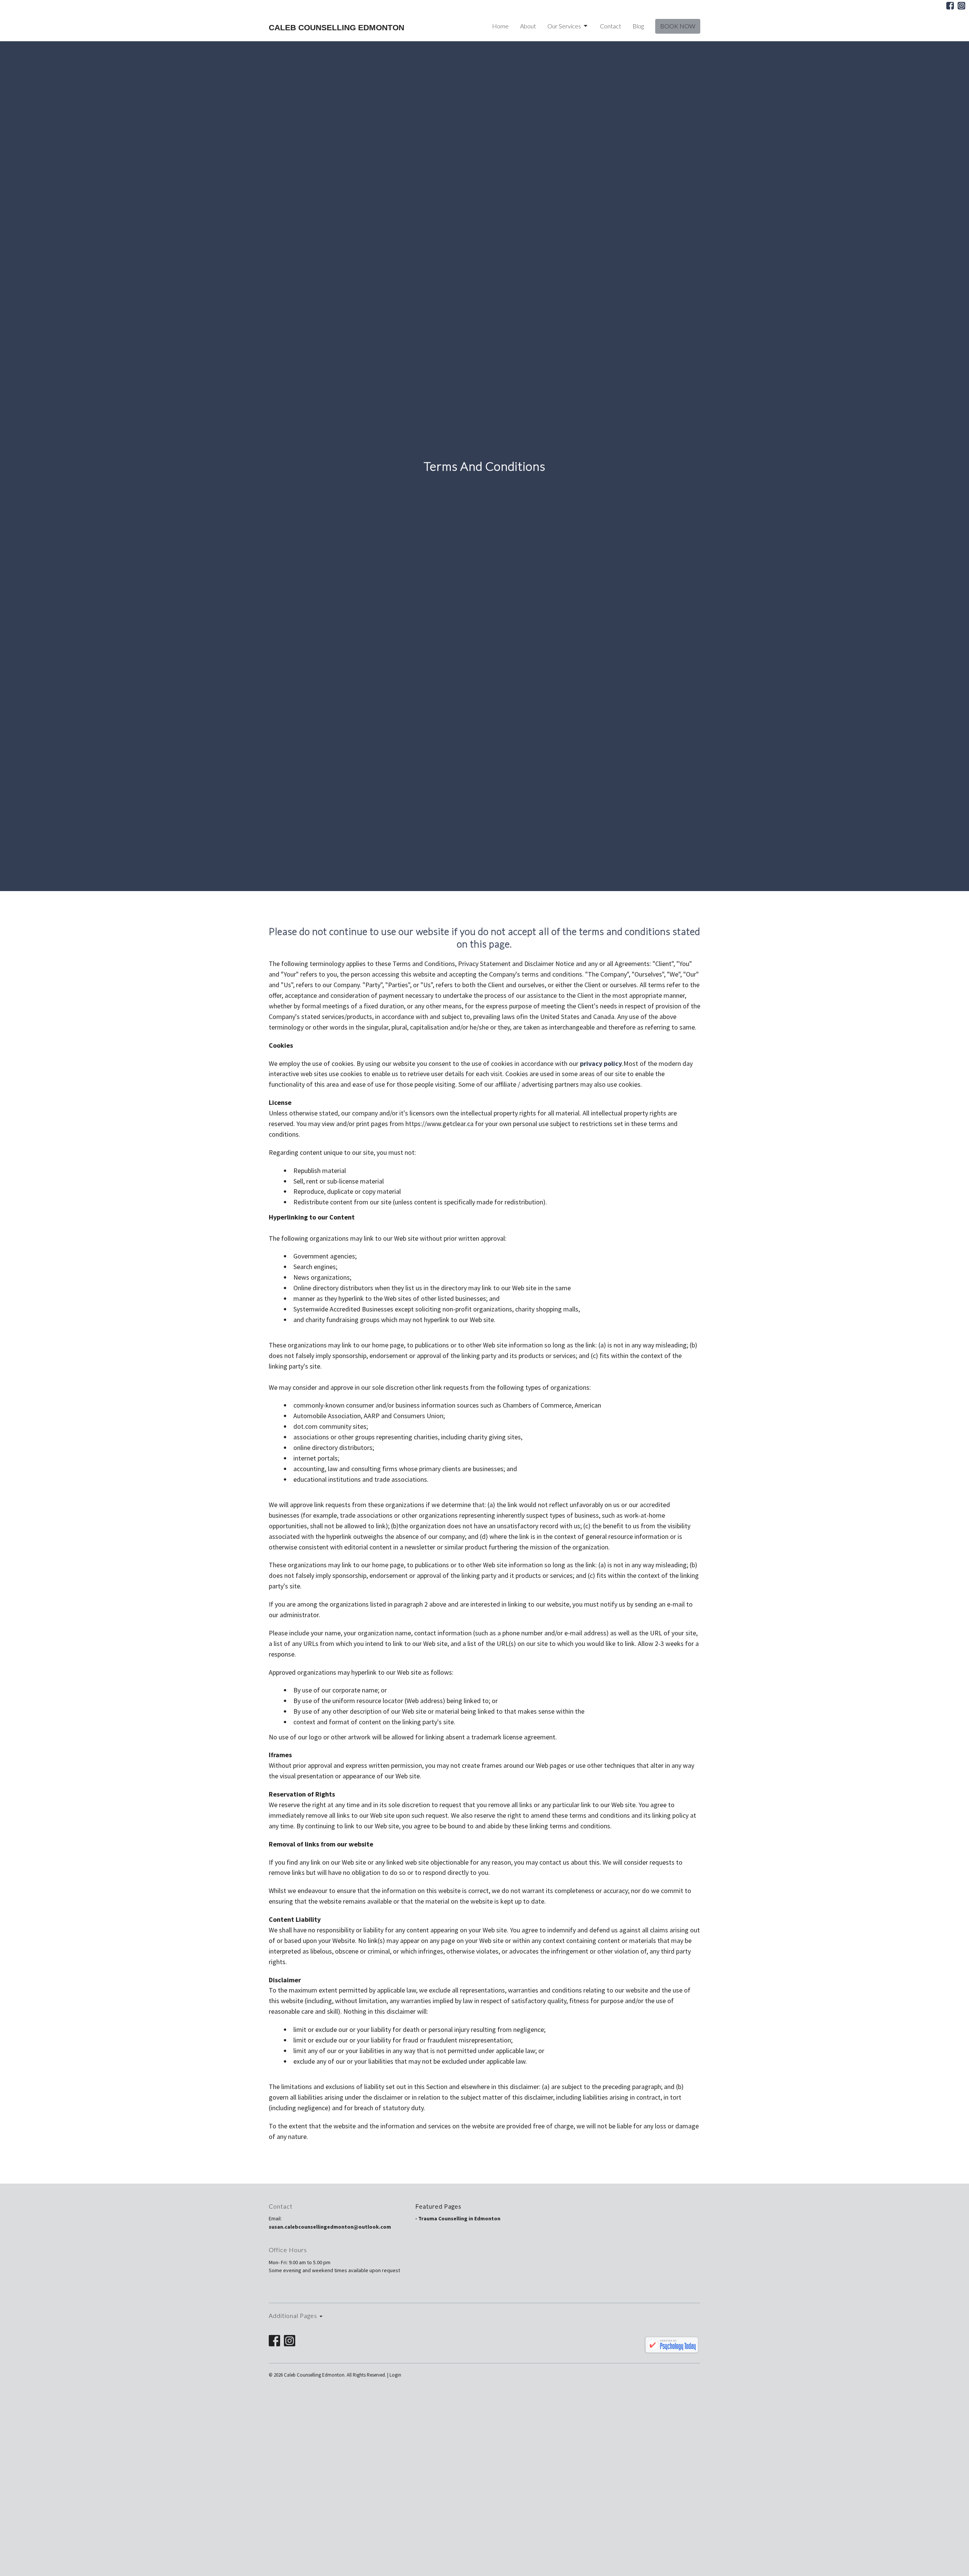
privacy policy (601, 1063)
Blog (638, 26)
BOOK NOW (678, 26)
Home (500, 26)
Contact (611, 26)
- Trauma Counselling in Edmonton (458, 2218)
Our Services (564, 26)
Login (395, 2375)
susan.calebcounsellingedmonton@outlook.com (330, 2227)
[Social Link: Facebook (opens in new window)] (950, 6)
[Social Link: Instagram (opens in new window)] (961, 6)
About (528, 26)
